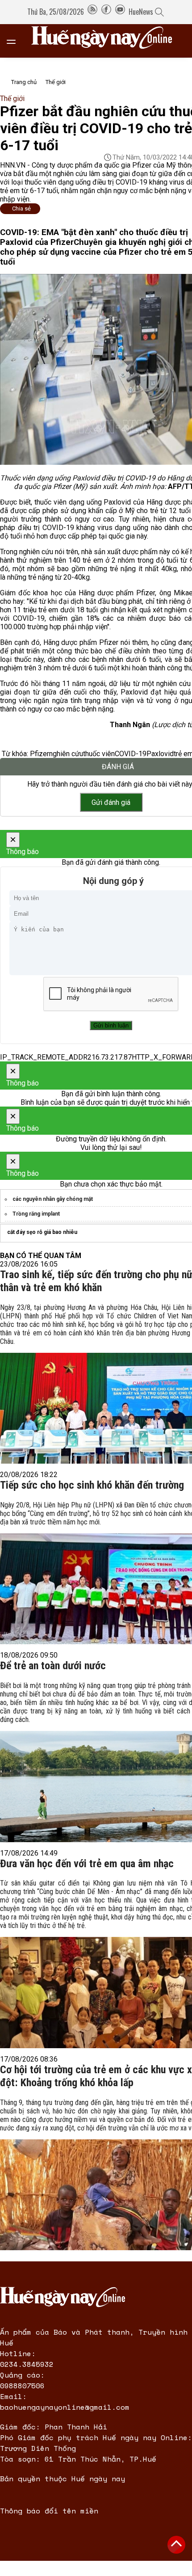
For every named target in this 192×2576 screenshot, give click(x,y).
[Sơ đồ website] (92, 12)
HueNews (141, 12)
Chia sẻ (21, 208)
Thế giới (56, 82)
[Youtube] (120, 12)
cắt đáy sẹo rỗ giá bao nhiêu (42, 1232)
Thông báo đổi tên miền (49, 2511)
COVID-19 (131, 754)
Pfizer (40, 754)
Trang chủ (24, 82)
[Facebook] (106, 12)
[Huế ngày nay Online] (107, 41)
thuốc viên (99, 754)
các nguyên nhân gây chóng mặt (53, 1199)
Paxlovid (160, 754)
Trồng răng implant (36, 1214)
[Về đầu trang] (176, 2545)
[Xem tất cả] (16, 41)
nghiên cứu (66, 754)
